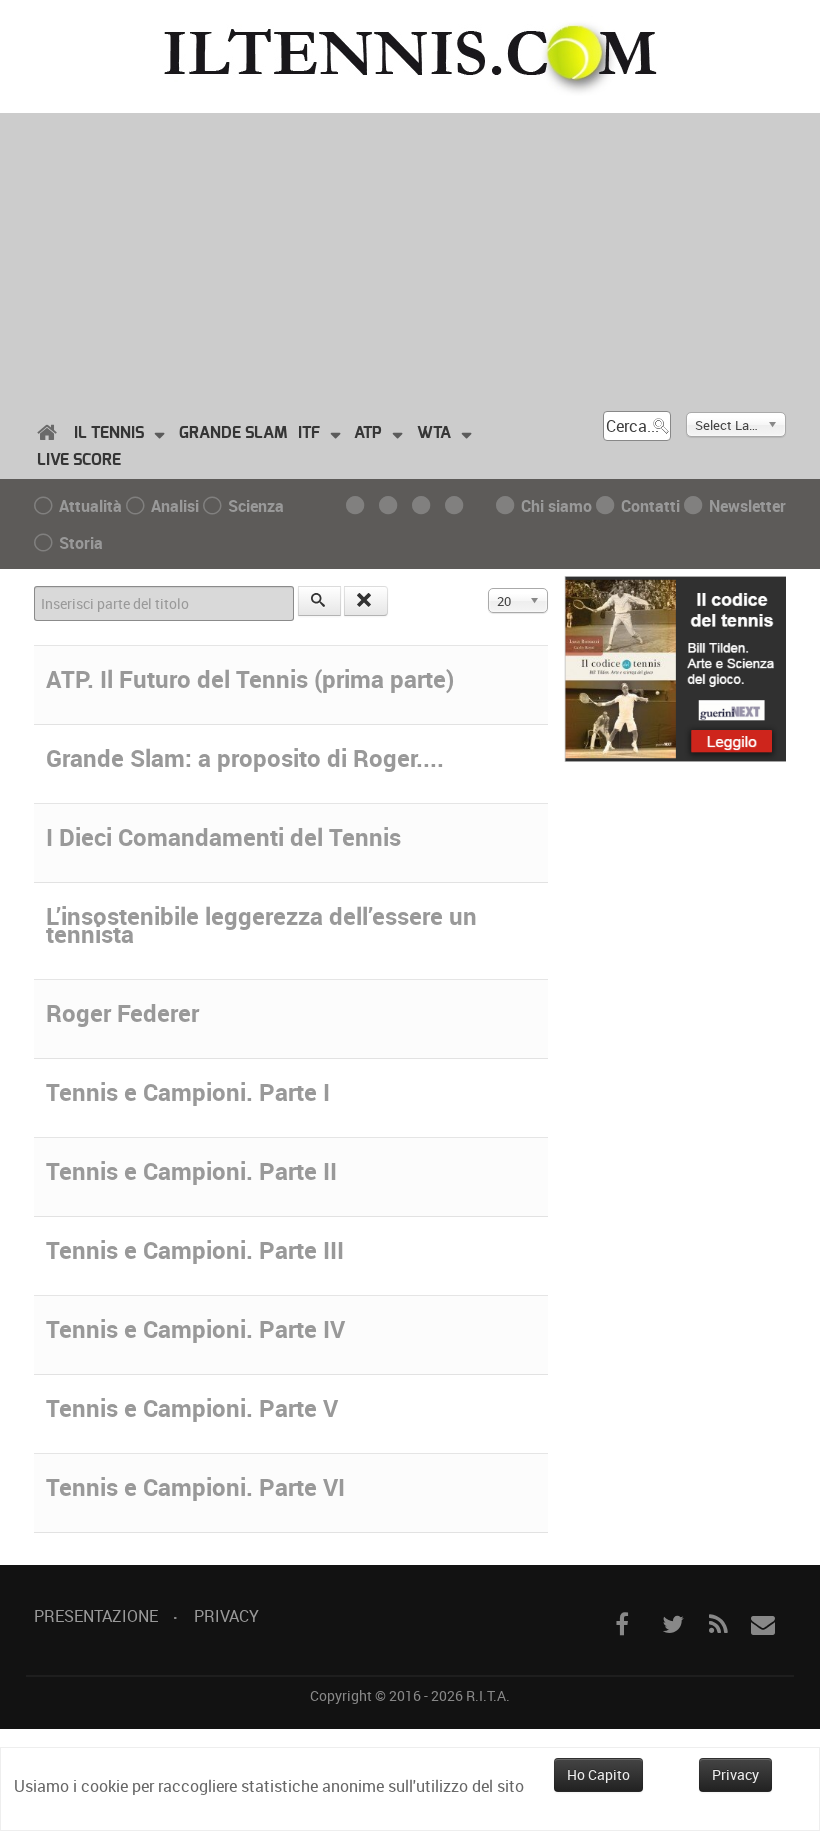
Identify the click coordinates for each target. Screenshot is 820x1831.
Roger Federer (122, 1013)
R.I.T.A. (488, 1695)
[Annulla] (366, 601)
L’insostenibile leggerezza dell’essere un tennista (261, 925)
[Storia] (459, 505)
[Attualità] (360, 505)
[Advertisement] (410, 253)
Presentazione (96, 1616)
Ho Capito (598, 1774)
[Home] (50, 433)
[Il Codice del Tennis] (675, 667)
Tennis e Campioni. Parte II (191, 1171)
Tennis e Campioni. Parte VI (195, 1487)
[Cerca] (320, 601)
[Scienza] (426, 505)
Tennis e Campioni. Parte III (195, 1250)
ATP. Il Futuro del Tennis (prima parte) (250, 679)
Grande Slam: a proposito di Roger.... (245, 758)
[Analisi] (393, 505)
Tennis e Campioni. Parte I (188, 1092)
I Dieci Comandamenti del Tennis (223, 837)
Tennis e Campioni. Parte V (192, 1408)
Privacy (226, 1616)
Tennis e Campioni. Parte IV (195, 1329)
